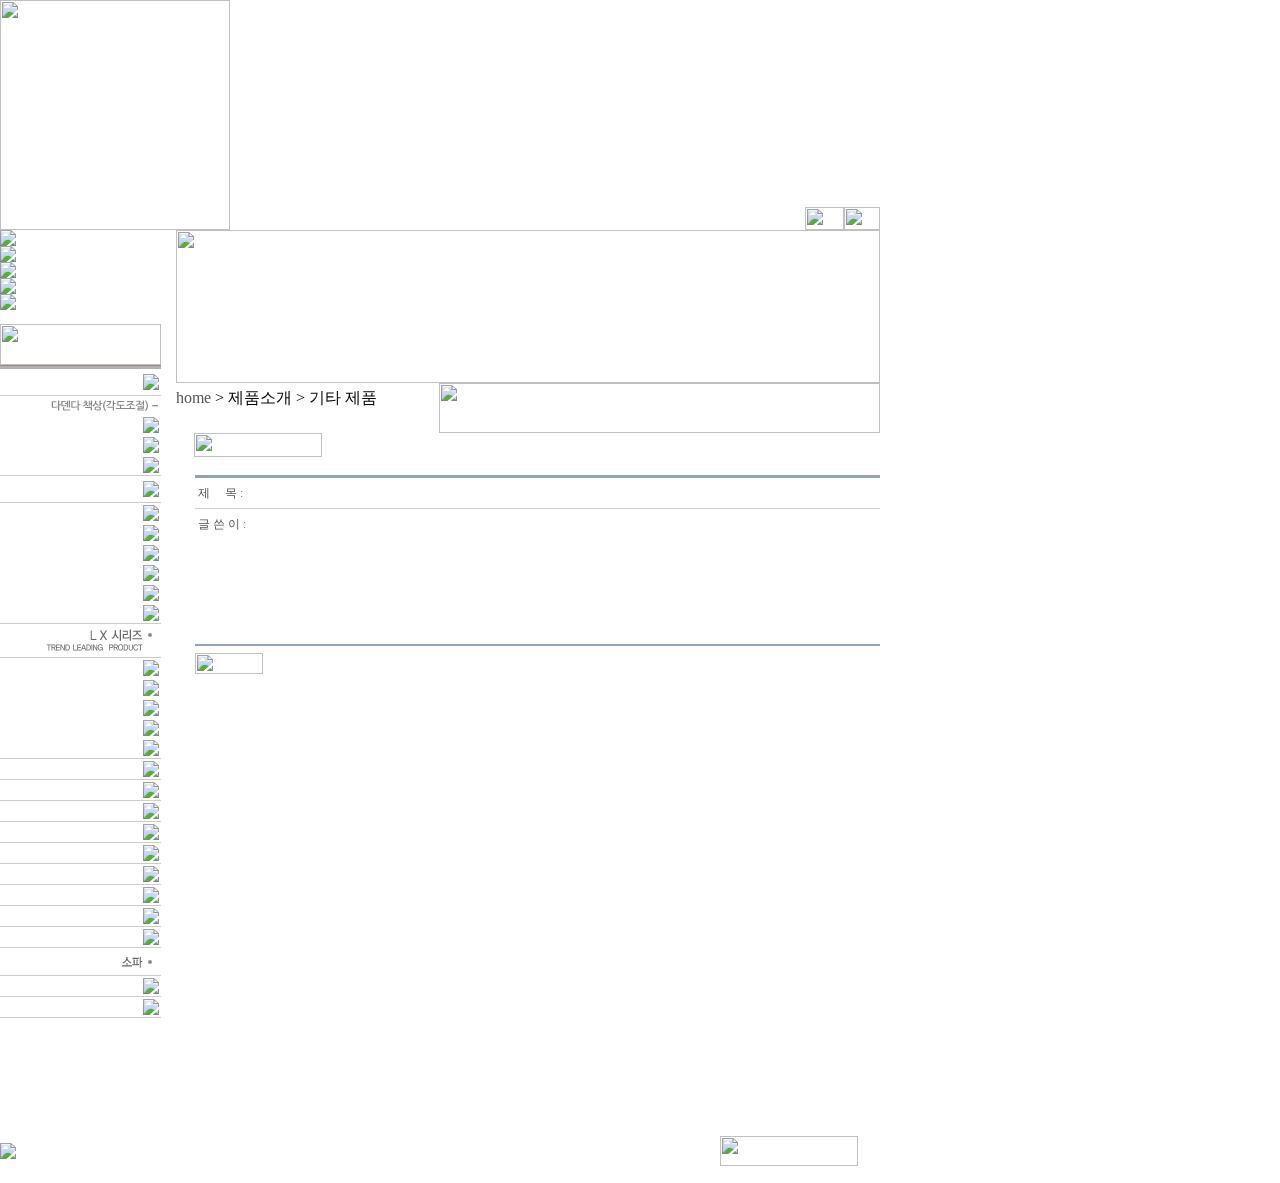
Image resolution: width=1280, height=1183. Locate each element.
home (193, 397)
